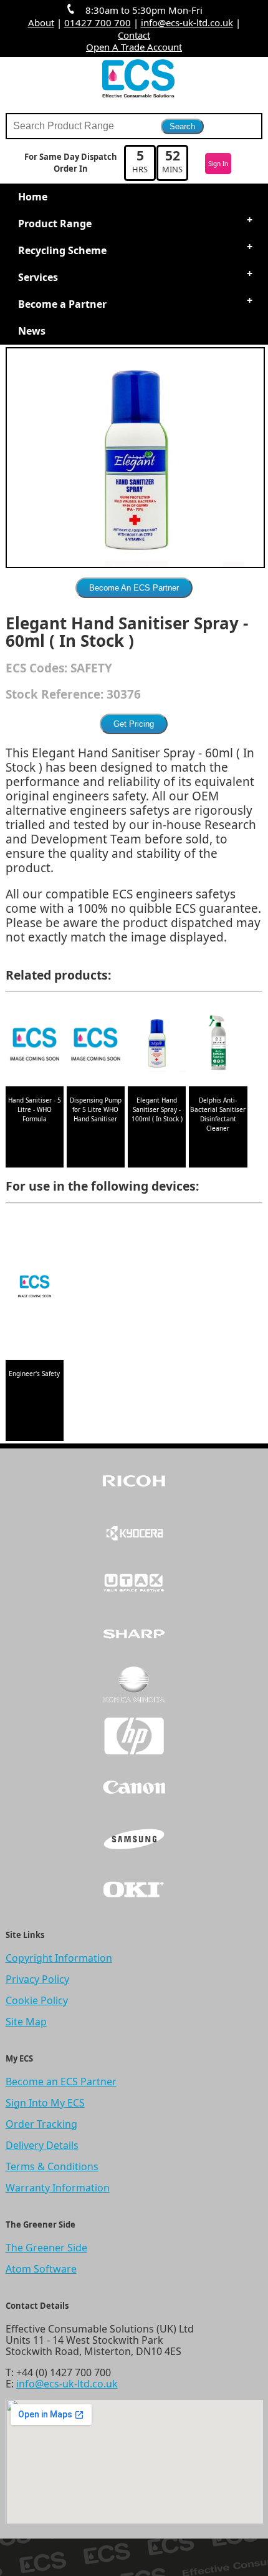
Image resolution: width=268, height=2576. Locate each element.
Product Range (55, 224)
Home (33, 197)
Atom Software (41, 2269)
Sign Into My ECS (45, 2103)
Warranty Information (58, 2188)
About (41, 22)
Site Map (26, 2022)
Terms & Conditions (52, 2166)
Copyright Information (59, 1958)
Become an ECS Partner (61, 2082)
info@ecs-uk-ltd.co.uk (187, 22)
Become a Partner (62, 304)
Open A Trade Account (134, 47)
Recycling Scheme (62, 250)
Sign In (218, 164)
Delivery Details (42, 2145)
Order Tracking (41, 2124)
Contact (134, 35)
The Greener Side (46, 2248)
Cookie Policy (37, 2000)
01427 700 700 (98, 22)
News (32, 331)
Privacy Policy (37, 1979)
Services (38, 277)
